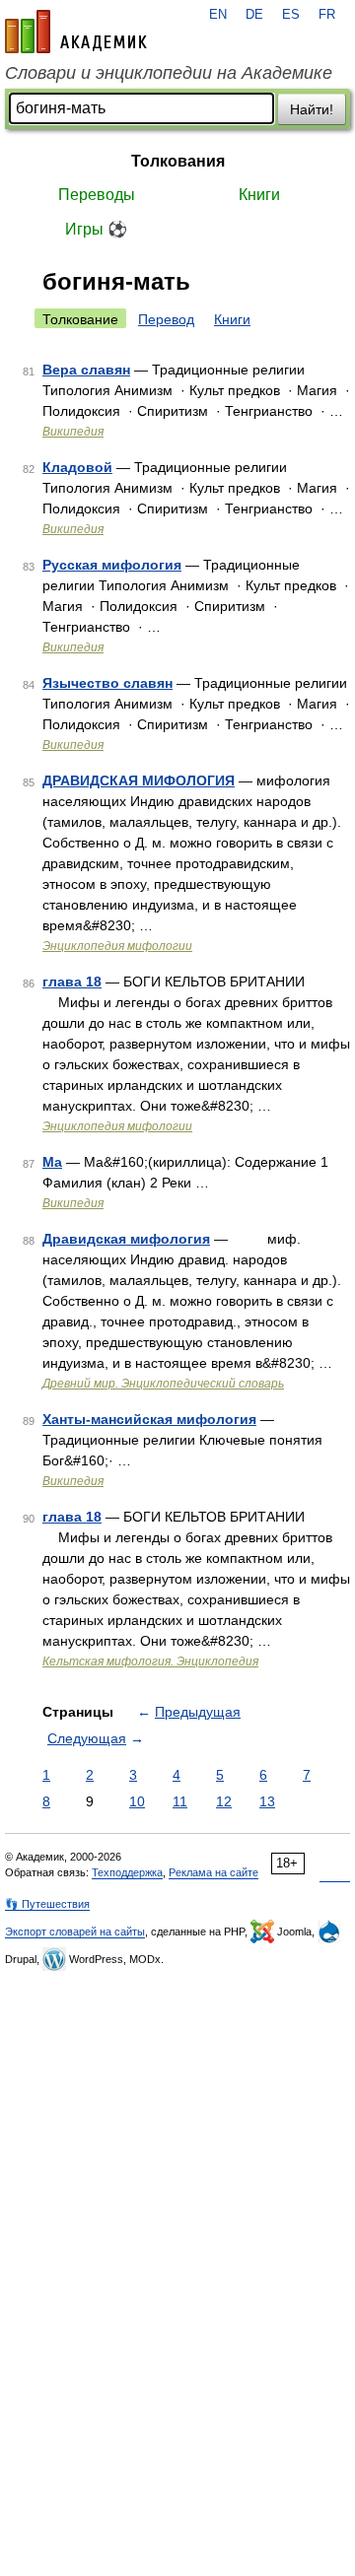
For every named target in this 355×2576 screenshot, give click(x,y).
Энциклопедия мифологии (117, 946)
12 (224, 1801)
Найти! (312, 109)
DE (254, 15)
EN (218, 15)
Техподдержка (127, 1872)
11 (180, 1801)
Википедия (73, 432)
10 (137, 1801)
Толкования (178, 161)
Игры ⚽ (96, 229)
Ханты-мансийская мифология (149, 1419)
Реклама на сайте (213, 1872)
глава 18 (72, 982)
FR (327, 15)
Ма (52, 1162)
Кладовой (77, 467)
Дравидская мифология (126, 1239)
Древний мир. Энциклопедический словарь (163, 1384)
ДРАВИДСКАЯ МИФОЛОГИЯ (139, 780)
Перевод (166, 319)
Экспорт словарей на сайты (75, 1932)
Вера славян (86, 370)
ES (291, 15)
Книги (259, 195)
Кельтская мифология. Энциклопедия (150, 1661)
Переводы (97, 195)
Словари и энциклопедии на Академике (169, 73)
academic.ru (76, 32)
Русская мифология (112, 565)
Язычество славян (107, 683)
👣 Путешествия (47, 1904)
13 (267, 1801)
